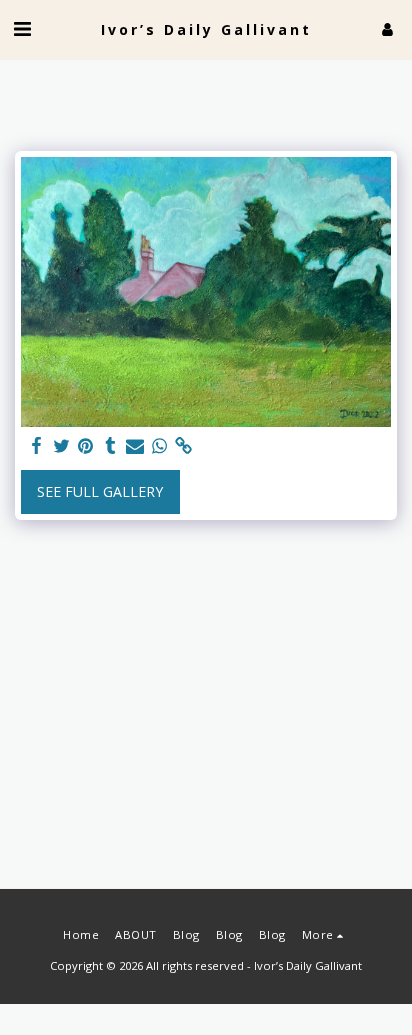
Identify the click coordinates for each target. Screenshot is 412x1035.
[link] (184, 446)
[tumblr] (111, 446)
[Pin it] (86, 446)
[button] (22, 28)
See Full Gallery (100, 491)
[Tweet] (62, 446)
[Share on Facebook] (37, 446)
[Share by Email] (135, 446)
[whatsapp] (160, 446)
